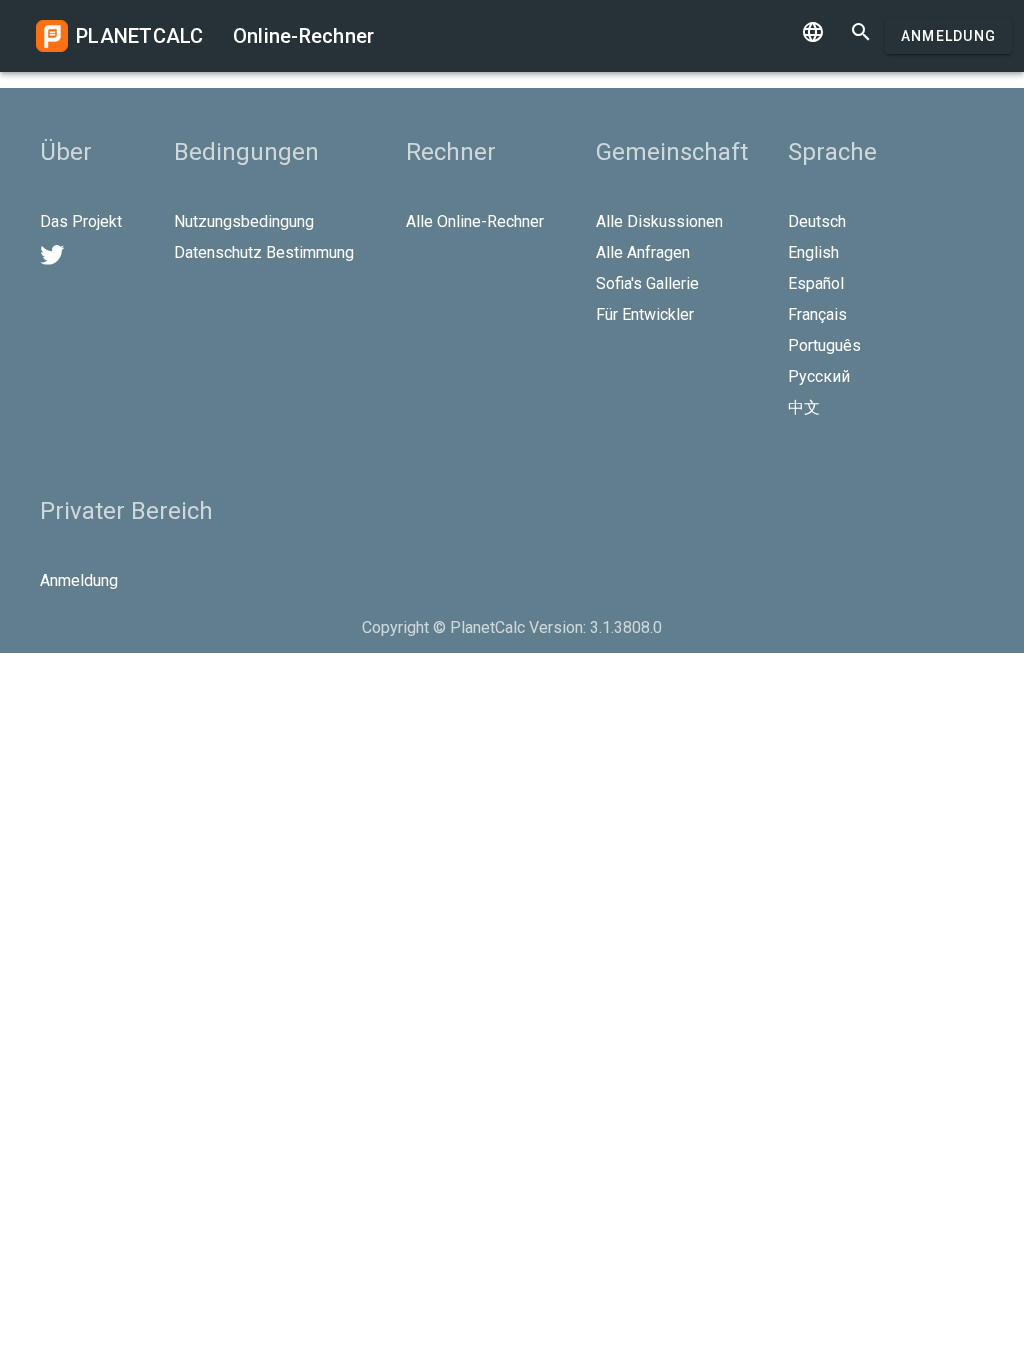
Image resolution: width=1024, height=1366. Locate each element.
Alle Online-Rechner (475, 221)
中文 (804, 407)
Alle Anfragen (643, 252)
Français (817, 314)
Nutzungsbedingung (244, 221)
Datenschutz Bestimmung (264, 252)
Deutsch (817, 221)
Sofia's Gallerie (647, 283)
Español (816, 283)
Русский (819, 376)
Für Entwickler (645, 314)
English (813, 252)
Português (824, 345)
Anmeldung (948, 36)
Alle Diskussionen (659, 221)
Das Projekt (81, 221)
